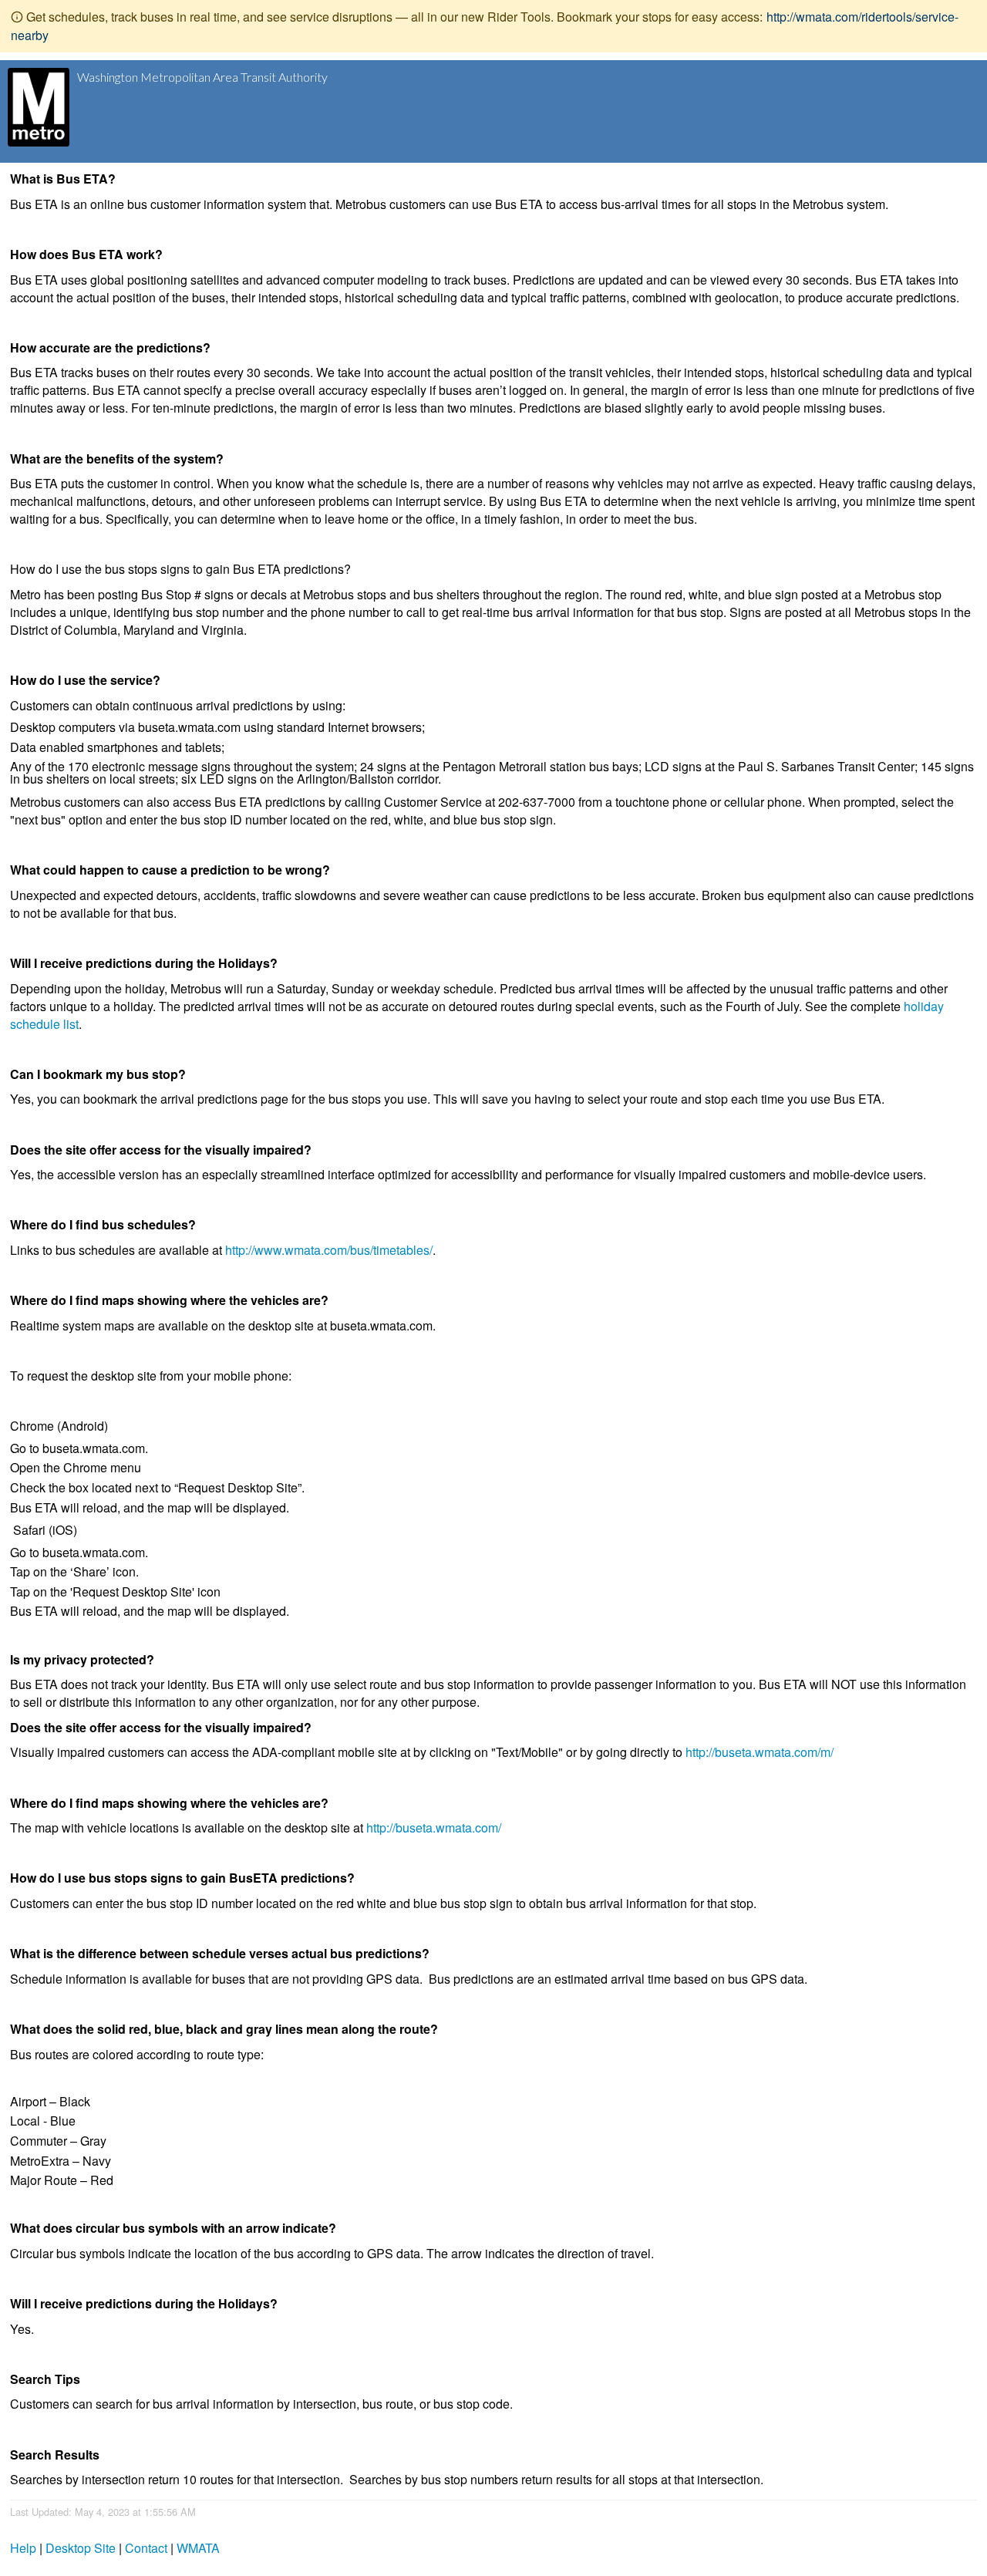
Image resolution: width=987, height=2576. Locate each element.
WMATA (198, 2548)
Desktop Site (81, 2548)
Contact (146, 2548)
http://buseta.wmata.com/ (434, 1827)
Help (23, 2548)
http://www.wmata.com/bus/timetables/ (329, 1250)
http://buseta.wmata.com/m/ (760, 1752)
